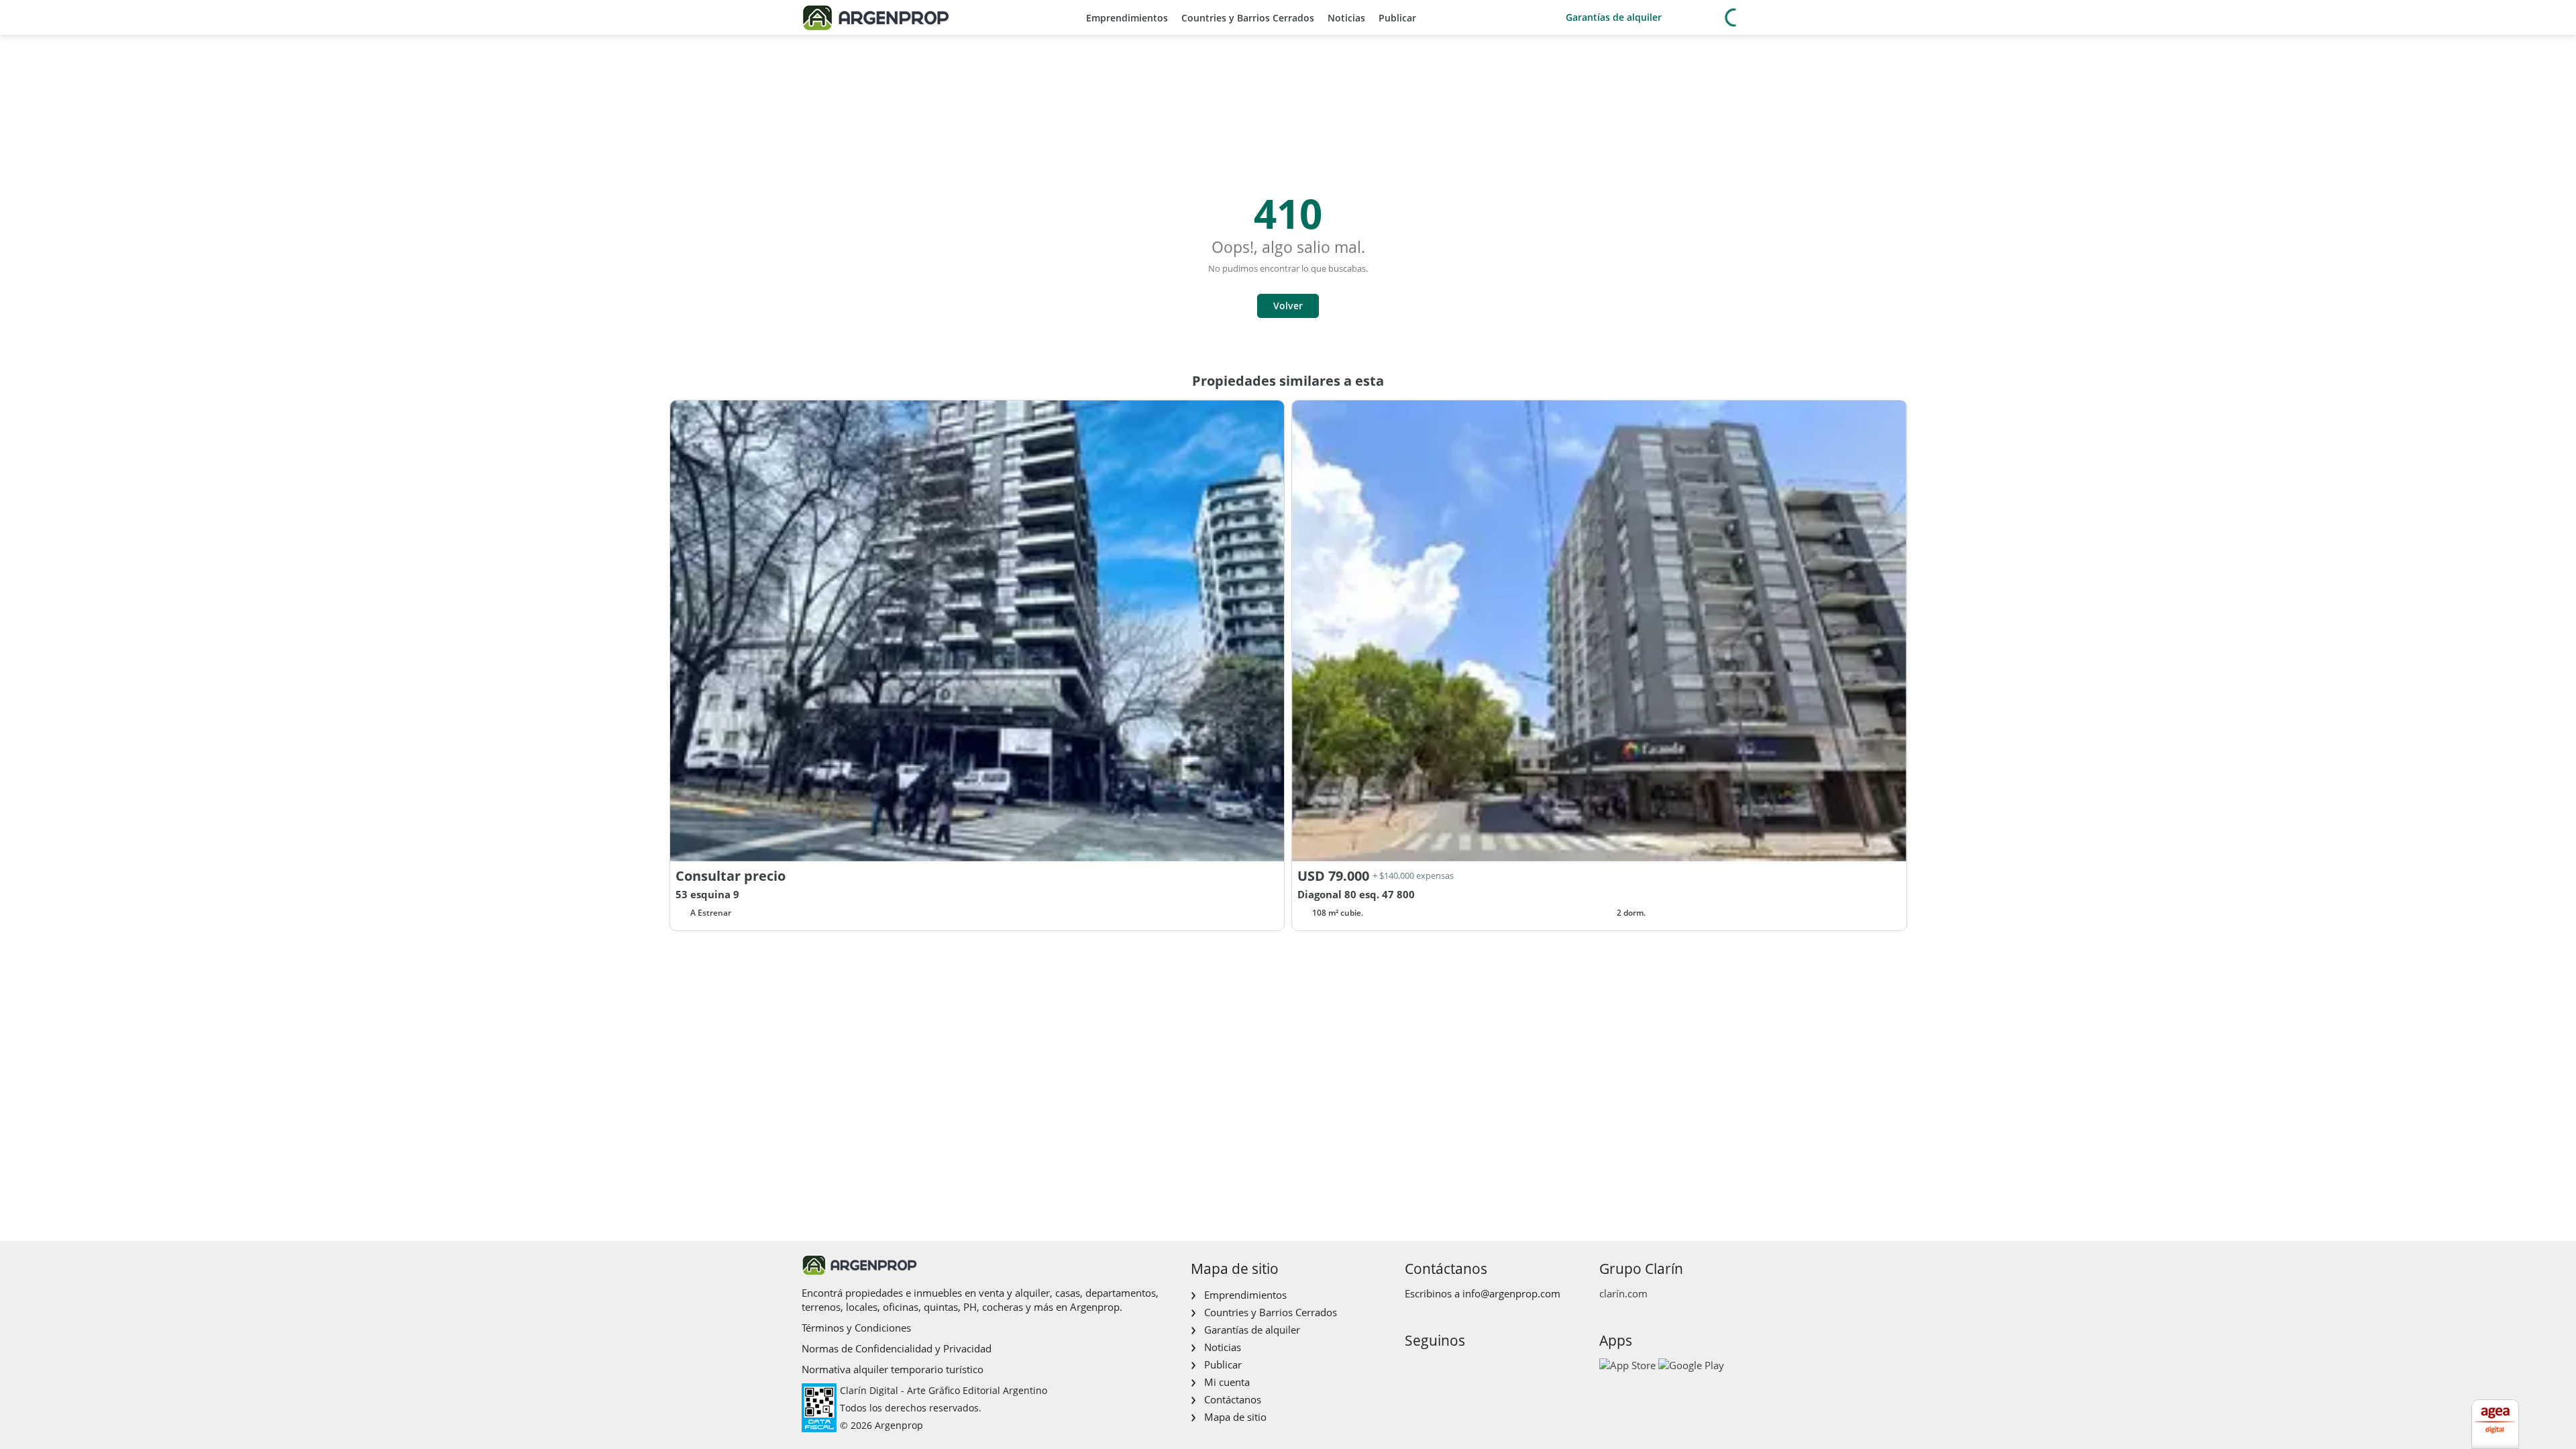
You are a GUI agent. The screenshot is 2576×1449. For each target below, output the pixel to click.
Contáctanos (1233, 1399)
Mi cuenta (1227, 1382)
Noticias (1346, 18)
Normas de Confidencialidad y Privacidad (897, 1348)
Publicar (1397, 18)
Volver (1288, 306)
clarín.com (1623, 1293)
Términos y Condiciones (856, 1328)
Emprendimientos (1127, 18)
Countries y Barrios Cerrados (1248, 18)
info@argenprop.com (1511, 1293)
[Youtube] (1457, 1369)
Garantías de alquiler (1614, 17)
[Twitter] (1478, 1369)
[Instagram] (1435, 1369)
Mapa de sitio (1235, 1417)
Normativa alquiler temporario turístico (893, 1369)
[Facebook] (1414, 1369)
